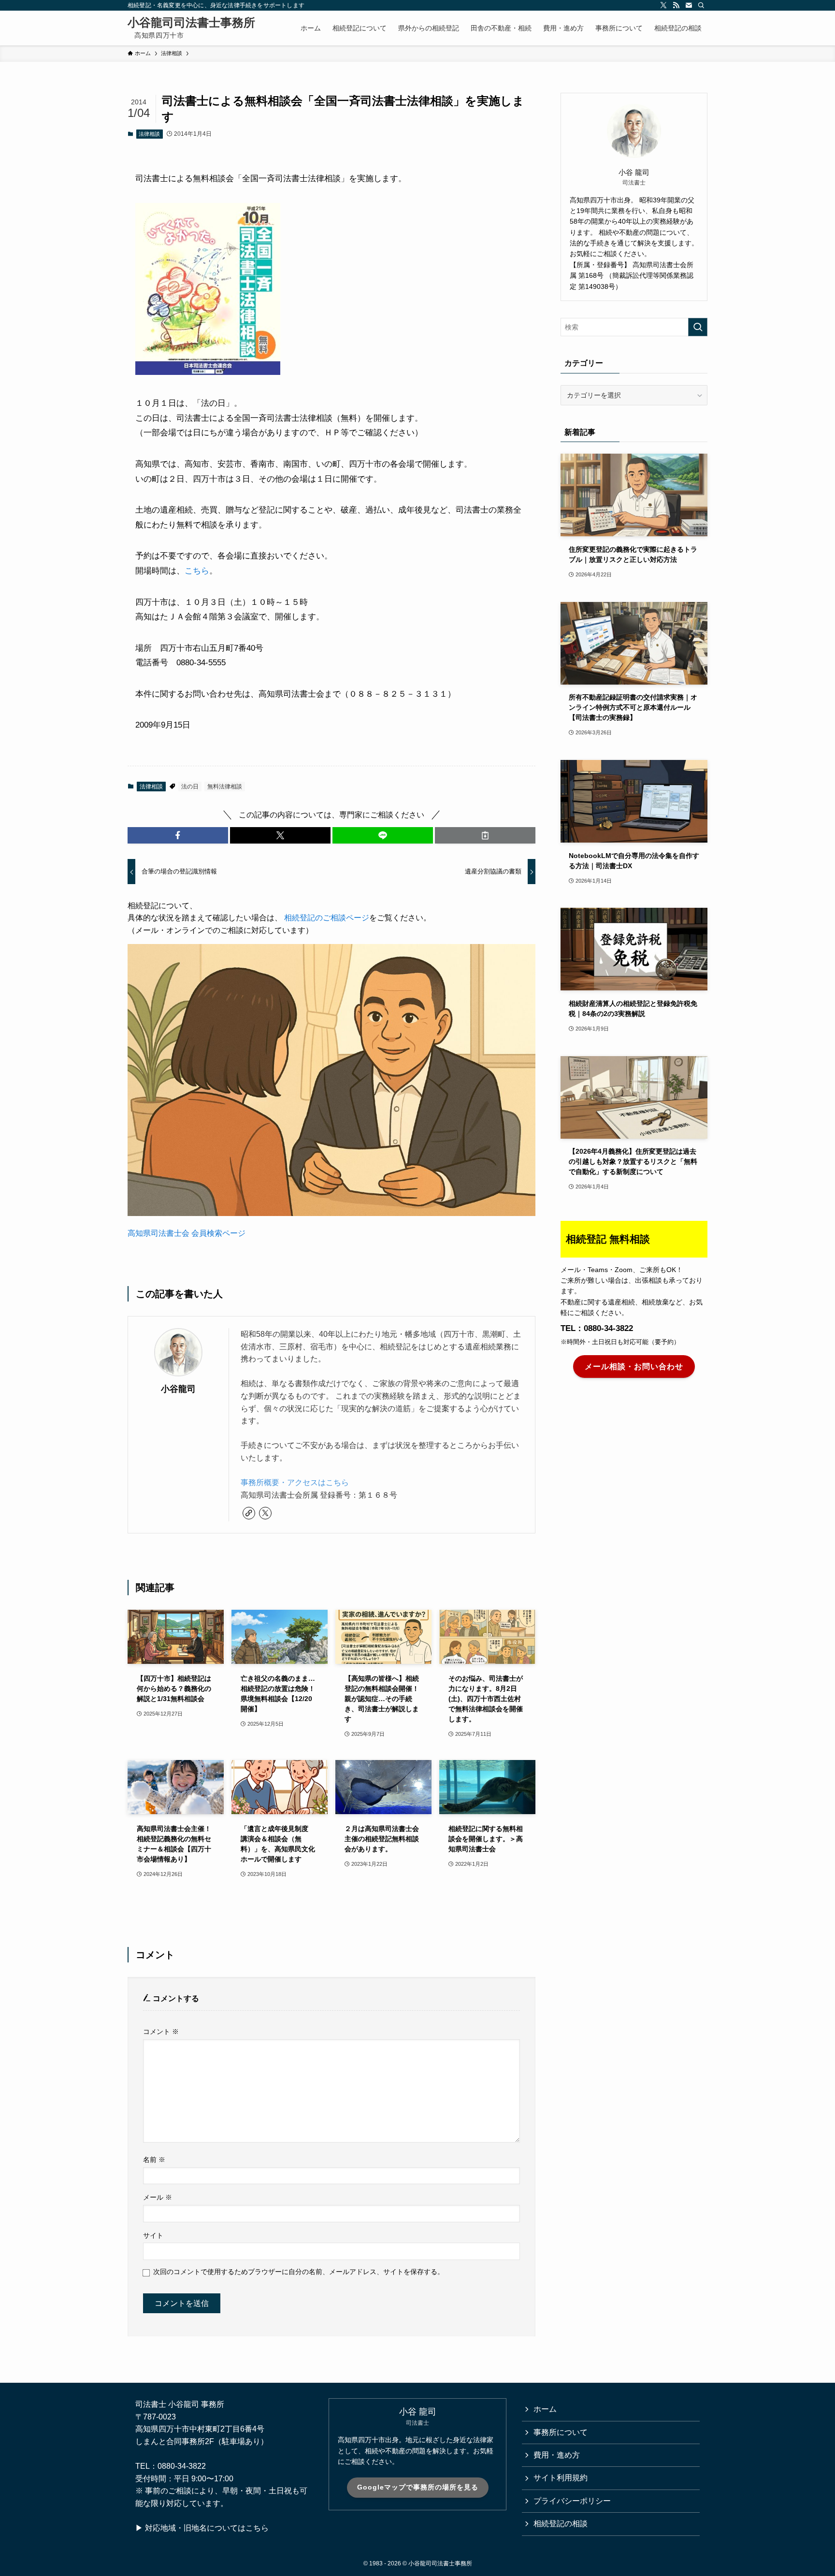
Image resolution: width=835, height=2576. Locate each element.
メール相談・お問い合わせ (634, 1366)
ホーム (545, 2409)
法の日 (190, 787)
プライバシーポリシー (572, 2501)
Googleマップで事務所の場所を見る (418, 2487)
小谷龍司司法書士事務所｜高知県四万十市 (191, 28)
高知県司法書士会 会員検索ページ (187, 1233)
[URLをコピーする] (485, 835)
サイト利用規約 (561, 2478)
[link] (249, 1513)
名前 (154, 2160)
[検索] (701, 5)
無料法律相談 (225, 787)
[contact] (689, 5)
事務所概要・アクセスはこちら (295, 1482)
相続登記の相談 (561, 2524)
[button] (178, 835)
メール (158, 2197)
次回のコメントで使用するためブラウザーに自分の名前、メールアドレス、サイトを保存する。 (299, 2272)
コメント (161, 2032)
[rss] (676, 5)
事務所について (561, 2432)
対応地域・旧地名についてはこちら (207, 2528)
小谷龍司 (178, 1389)
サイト (153, 2235)
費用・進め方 (557, 2455)
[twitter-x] (663, 5)
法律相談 (149, 134)
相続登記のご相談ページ (327, 918)
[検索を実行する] (698, 327)
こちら (197, 571)
